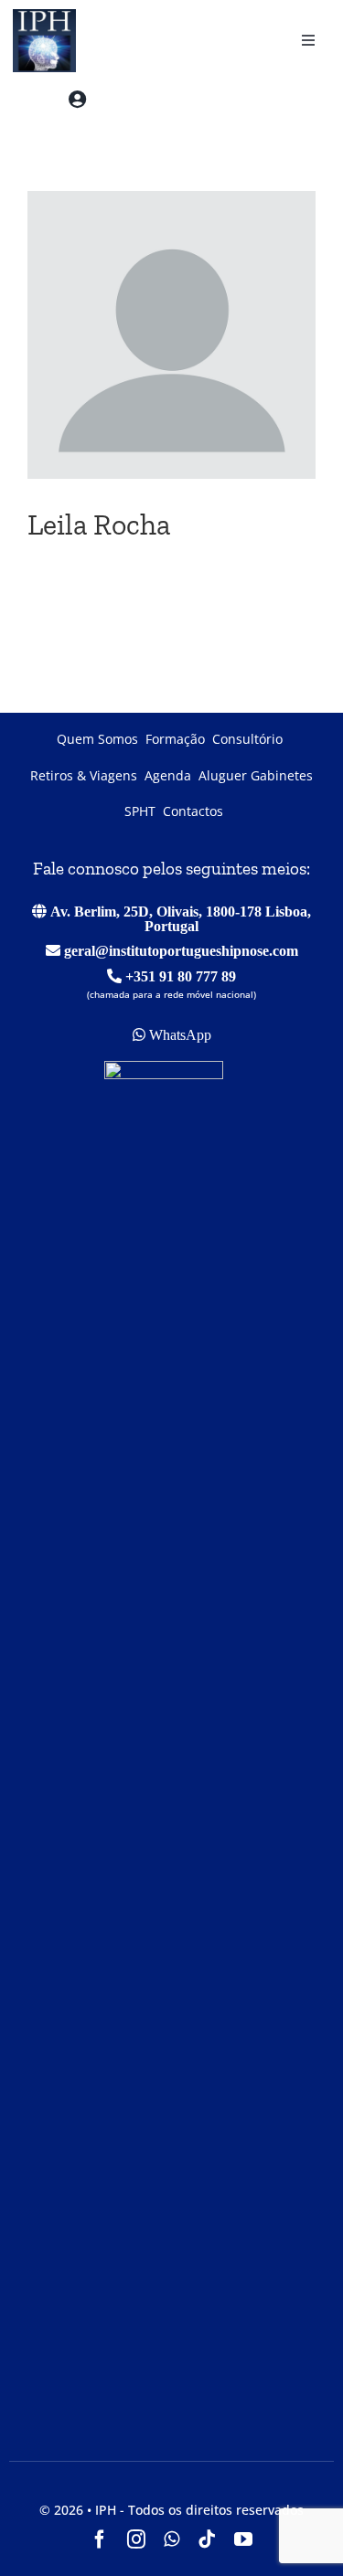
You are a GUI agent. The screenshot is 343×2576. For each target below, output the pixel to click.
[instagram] (136, 2539)
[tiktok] (207, 2539)
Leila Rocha (99, 525)
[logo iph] (39, 16)
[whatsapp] (171, 2539)
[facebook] (100, 2539)
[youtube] (243, 2539)
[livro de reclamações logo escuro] (164, 1068)
